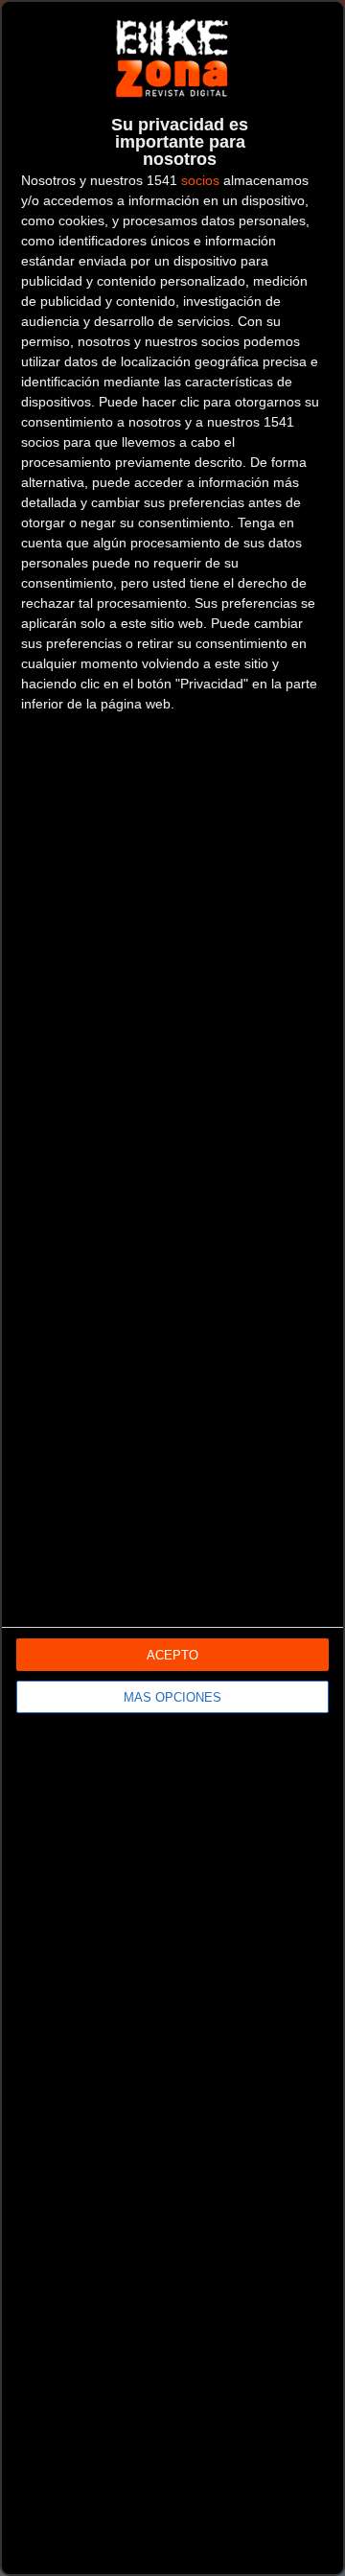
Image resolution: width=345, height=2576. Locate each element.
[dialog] (172, 1288)
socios (200, 180)
